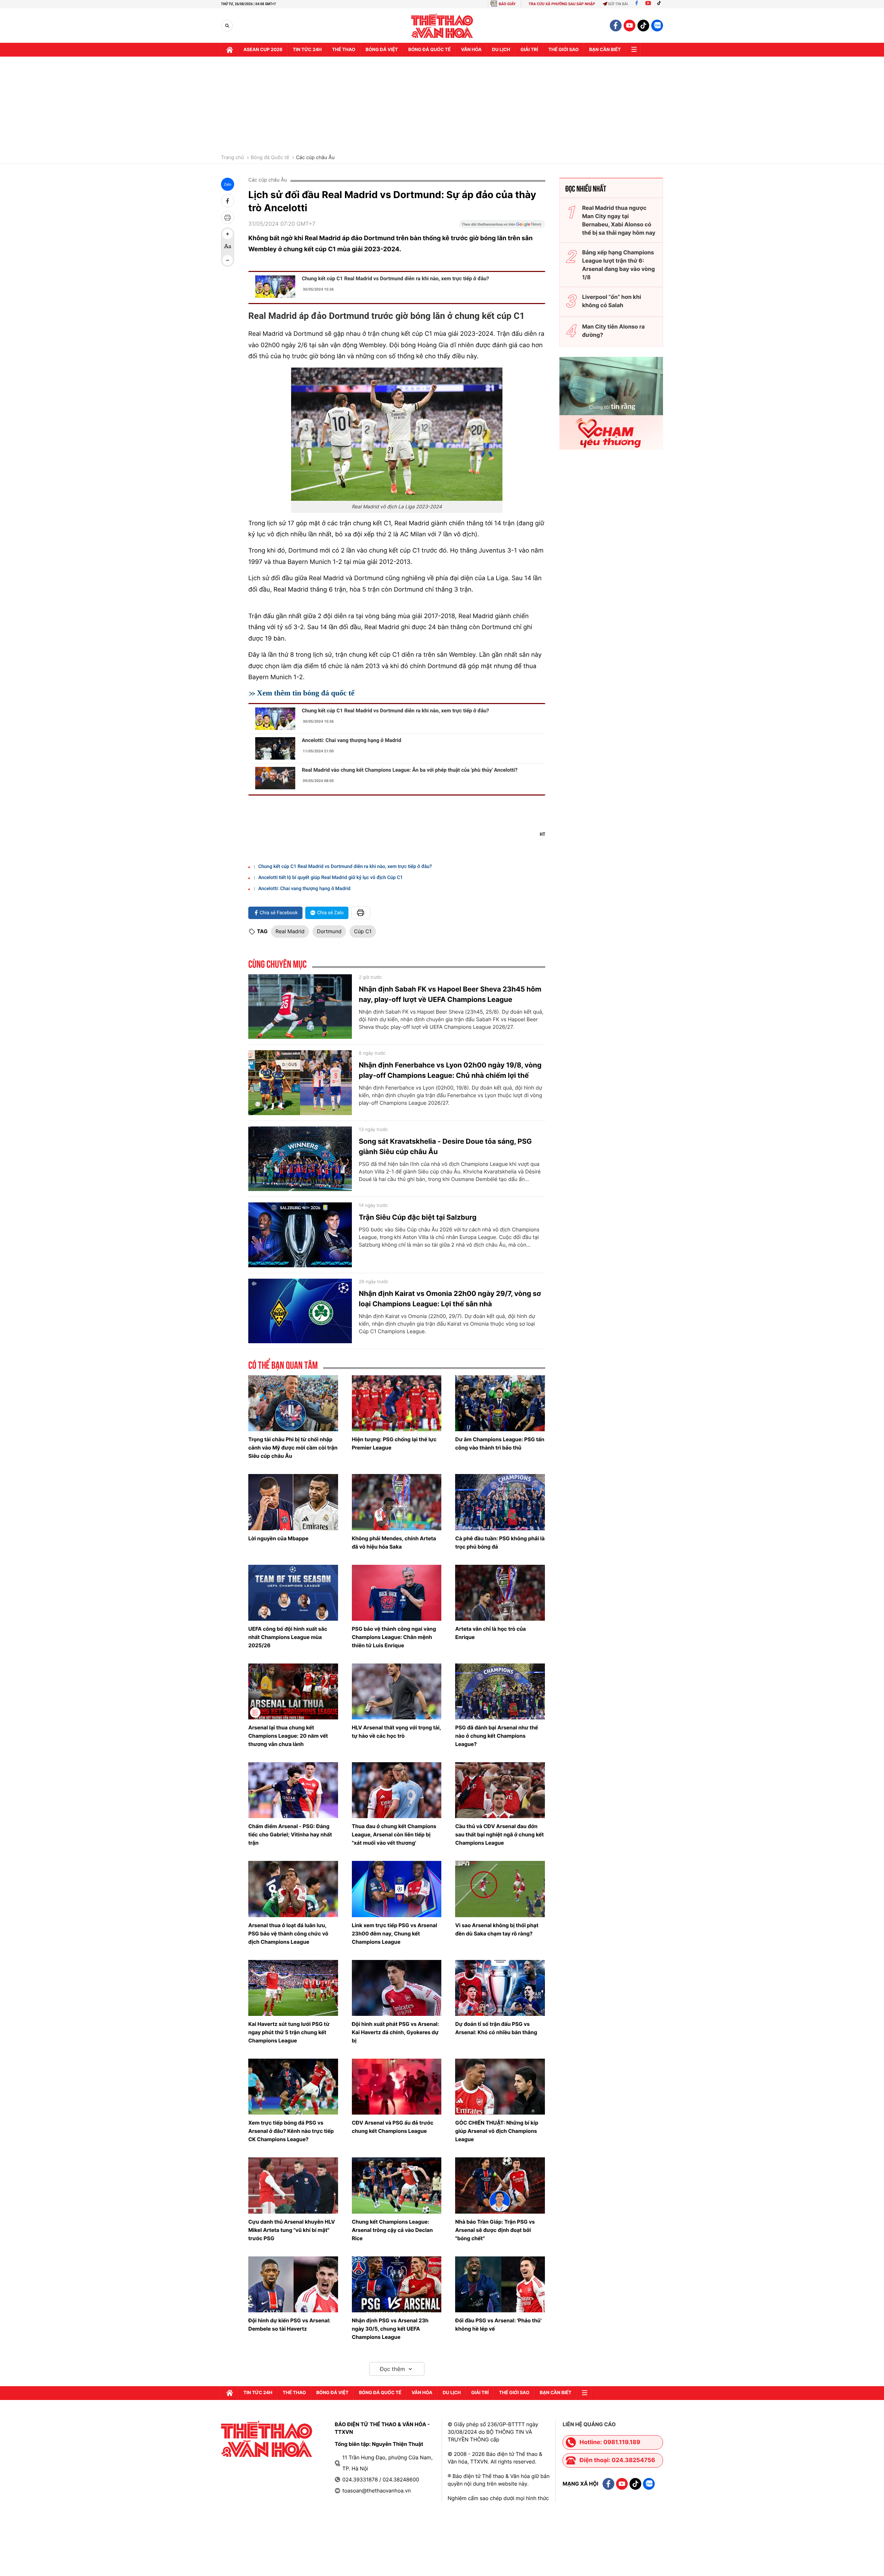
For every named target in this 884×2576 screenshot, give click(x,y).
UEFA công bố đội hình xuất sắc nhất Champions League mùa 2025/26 (288, 1637)
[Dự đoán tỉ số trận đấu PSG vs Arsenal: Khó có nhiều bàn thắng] (500, 1988)
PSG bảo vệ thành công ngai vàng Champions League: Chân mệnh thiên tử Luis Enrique (394, 1637)
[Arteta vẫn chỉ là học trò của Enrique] (500, 1593)
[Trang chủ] (230, 50)
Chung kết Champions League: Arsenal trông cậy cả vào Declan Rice (392, 2230)
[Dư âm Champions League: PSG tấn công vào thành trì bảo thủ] (500, 1403)
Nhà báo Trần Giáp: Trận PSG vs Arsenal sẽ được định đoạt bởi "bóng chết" (495, 2230)
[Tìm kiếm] (227, 26)
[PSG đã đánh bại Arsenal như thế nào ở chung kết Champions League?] (500, 1691)
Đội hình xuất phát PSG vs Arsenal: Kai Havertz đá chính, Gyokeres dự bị (396, 2032)
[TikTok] (661, 4)
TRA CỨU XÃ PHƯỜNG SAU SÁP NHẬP (562, 4)
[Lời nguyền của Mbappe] (293, 1502)
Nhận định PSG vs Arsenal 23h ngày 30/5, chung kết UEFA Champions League (390, 2329)
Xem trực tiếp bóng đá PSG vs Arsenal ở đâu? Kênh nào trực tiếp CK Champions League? (291, 2131)
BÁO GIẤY (507, 4)
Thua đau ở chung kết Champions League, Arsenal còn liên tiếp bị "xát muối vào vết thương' (394, 1835)
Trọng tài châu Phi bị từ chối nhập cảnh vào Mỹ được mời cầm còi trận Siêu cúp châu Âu (293, 1448)
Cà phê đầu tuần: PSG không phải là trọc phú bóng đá (500, 1543)
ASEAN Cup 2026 (263, 50)
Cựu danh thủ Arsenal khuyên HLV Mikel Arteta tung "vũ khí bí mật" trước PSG (292, 2230)
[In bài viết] (228, 217)
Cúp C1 (363, 931)
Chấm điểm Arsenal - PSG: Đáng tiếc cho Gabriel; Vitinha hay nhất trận (290, 1835)
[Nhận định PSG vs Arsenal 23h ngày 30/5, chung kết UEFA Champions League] (397, 2284)
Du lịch (501, 50)
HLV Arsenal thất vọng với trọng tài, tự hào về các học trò (396, 1732)
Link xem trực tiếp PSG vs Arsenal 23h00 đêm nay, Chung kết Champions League (395, 1934)
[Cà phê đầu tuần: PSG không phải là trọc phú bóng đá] (500, 1502)
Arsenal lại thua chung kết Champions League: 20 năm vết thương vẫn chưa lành (288, 1736)
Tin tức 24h (307, 50)
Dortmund (329, 931)
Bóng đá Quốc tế (270, 158)
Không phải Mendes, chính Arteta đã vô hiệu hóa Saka (394, 1543)
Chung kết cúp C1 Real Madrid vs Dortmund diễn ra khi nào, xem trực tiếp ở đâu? (395, 279)
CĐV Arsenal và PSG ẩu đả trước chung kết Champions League (393, 2127)
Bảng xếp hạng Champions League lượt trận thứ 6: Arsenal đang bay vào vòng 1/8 (619, 265)
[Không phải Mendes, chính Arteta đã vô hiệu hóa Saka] (397, 1502)
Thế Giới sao (564, 50)
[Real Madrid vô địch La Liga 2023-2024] (397, 434)
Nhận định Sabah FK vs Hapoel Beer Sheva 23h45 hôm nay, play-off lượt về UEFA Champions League (450, 994)
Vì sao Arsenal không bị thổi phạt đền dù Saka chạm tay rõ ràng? (497, 1929)
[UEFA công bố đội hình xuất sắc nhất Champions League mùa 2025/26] (293, 1593)
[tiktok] (643, 26)
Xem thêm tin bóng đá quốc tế (306, 693)
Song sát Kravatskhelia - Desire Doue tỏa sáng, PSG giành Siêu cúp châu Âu (445, 1146)
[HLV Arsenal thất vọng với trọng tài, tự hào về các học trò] (397, 1691)
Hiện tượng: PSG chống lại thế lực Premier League (394, 1443)
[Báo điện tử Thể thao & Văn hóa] (442, 26)
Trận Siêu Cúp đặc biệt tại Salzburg (418, 1217)
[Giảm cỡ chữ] (228, 260)
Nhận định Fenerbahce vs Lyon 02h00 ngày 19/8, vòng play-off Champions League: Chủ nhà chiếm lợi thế (450, 1070)
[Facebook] (637, 4)
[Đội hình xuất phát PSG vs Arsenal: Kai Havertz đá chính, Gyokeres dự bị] (397, 1988)
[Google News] (502, 226)
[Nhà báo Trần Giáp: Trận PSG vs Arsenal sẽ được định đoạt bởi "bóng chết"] (500, 2185)
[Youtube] (648, 4)
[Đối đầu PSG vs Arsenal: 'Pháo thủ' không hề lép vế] (500, 2284)
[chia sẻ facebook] (228, 201)
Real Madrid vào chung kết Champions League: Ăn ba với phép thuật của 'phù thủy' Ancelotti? (410, 770)
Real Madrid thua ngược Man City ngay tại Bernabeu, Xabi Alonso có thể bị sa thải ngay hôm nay (619, 220)
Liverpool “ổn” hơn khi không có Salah (612, 301)
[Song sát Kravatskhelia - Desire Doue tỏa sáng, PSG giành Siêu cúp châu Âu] (300, 1159)
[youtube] (630, 26)
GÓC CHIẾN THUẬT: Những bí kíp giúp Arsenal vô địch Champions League (497, 2131)
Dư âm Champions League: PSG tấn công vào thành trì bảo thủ (500, 1443)
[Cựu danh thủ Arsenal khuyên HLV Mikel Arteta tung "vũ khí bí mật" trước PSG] (293, 2185)
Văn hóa (471, 50)
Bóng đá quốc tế (429, 50)
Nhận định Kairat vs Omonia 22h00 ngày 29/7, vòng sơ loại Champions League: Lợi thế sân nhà (450, 1299)
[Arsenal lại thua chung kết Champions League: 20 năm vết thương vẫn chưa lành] (293, 1691)
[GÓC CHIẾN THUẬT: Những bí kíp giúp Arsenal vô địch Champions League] (500, 2087)
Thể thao (344, 50)
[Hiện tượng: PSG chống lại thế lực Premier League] (397, 1403)
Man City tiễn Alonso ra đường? (613, 331)
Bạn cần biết (605, 50)
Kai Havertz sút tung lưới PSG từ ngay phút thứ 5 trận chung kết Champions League (289, 2032)
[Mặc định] (228, 247)
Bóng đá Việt (382, 50)
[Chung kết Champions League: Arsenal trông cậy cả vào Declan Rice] (397, 2185)
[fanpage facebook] (616, 26)
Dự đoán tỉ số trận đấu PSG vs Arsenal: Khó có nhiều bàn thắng (496, 2028)
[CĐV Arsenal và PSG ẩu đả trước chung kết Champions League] (397, 2087)
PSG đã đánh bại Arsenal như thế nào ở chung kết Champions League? (497, 1736)
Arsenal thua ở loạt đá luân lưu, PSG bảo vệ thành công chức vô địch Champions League (288, 1934)
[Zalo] (657, 26)
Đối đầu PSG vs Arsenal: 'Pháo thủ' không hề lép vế (498, 2325)
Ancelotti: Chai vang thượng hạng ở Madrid (352, 740)
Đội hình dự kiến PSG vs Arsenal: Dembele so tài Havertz (289, 2325)
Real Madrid (290, 931)
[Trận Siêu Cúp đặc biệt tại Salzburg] (300, 1235)
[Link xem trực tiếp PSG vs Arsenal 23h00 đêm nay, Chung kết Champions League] (397, 1889)
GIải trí (529, 50)
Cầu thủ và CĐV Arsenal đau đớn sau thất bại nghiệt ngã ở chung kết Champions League (499, 1835)
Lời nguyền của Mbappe (278, 1538)
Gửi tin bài (618, 4)
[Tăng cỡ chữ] (228, 234)
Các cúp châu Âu (315, 158)
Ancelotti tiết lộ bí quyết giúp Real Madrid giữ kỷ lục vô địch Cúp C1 (331, 878)
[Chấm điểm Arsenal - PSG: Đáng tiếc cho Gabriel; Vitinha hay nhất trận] (293, 1790)
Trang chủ (232, 158)
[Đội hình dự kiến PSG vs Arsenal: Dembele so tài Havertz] (293, 2284)
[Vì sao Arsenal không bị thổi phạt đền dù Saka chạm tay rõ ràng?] (500, 1889)
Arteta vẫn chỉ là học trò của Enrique (491, 1633)
